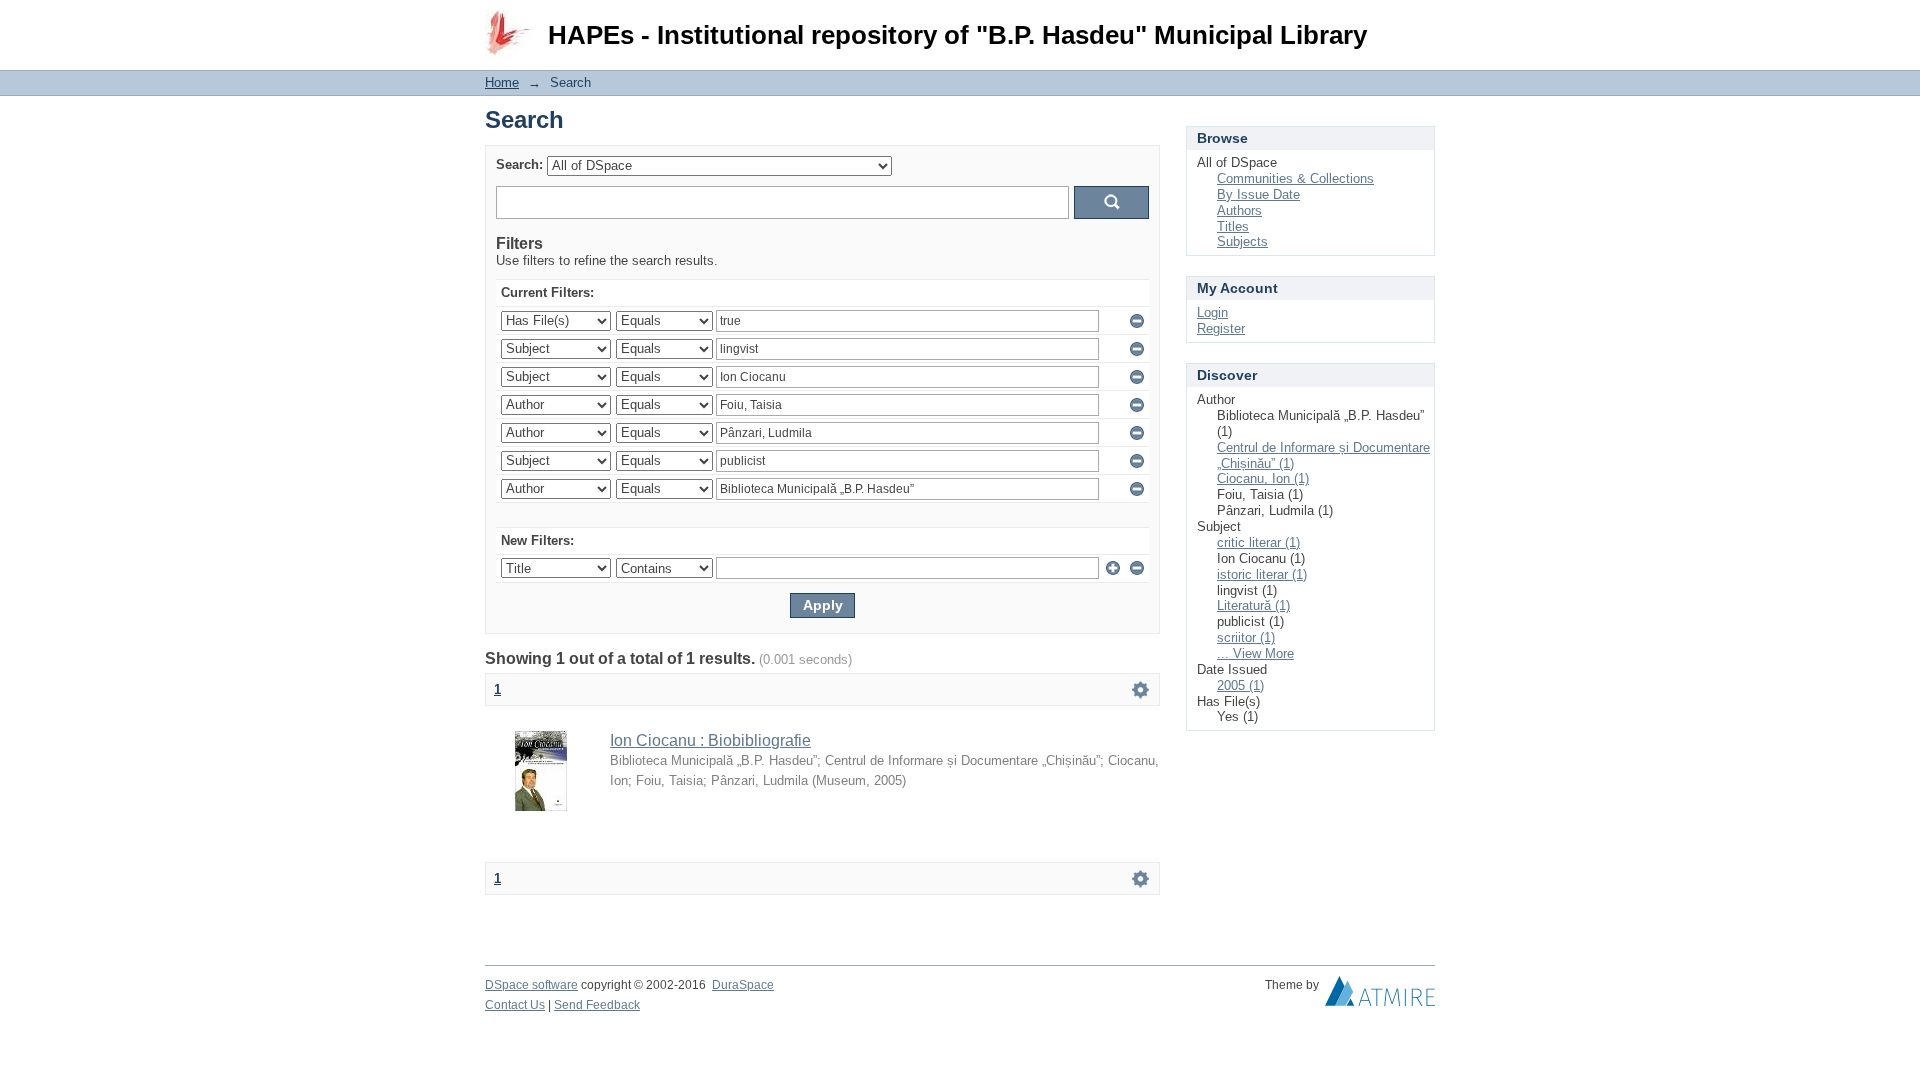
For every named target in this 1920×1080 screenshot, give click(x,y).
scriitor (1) (1246, 637)
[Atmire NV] (1380, 996)
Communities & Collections (1295, 178)
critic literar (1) (1258, 542)
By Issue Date (1258, 194)
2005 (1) (1240, 685)
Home (502, 82)
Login (1419, 24)
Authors (1239, 210)
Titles (1233, 226)
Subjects (1242, 241)
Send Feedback (597, 1005)
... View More (1255, 653)
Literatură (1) (1253, 605)
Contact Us (515, 1005)
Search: (519, 164)
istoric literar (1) (1262, 574)
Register (1221, 328)
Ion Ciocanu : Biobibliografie (710, 740)
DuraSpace (743, 985)
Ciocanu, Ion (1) (1263, 478)
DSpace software (531, 985)
